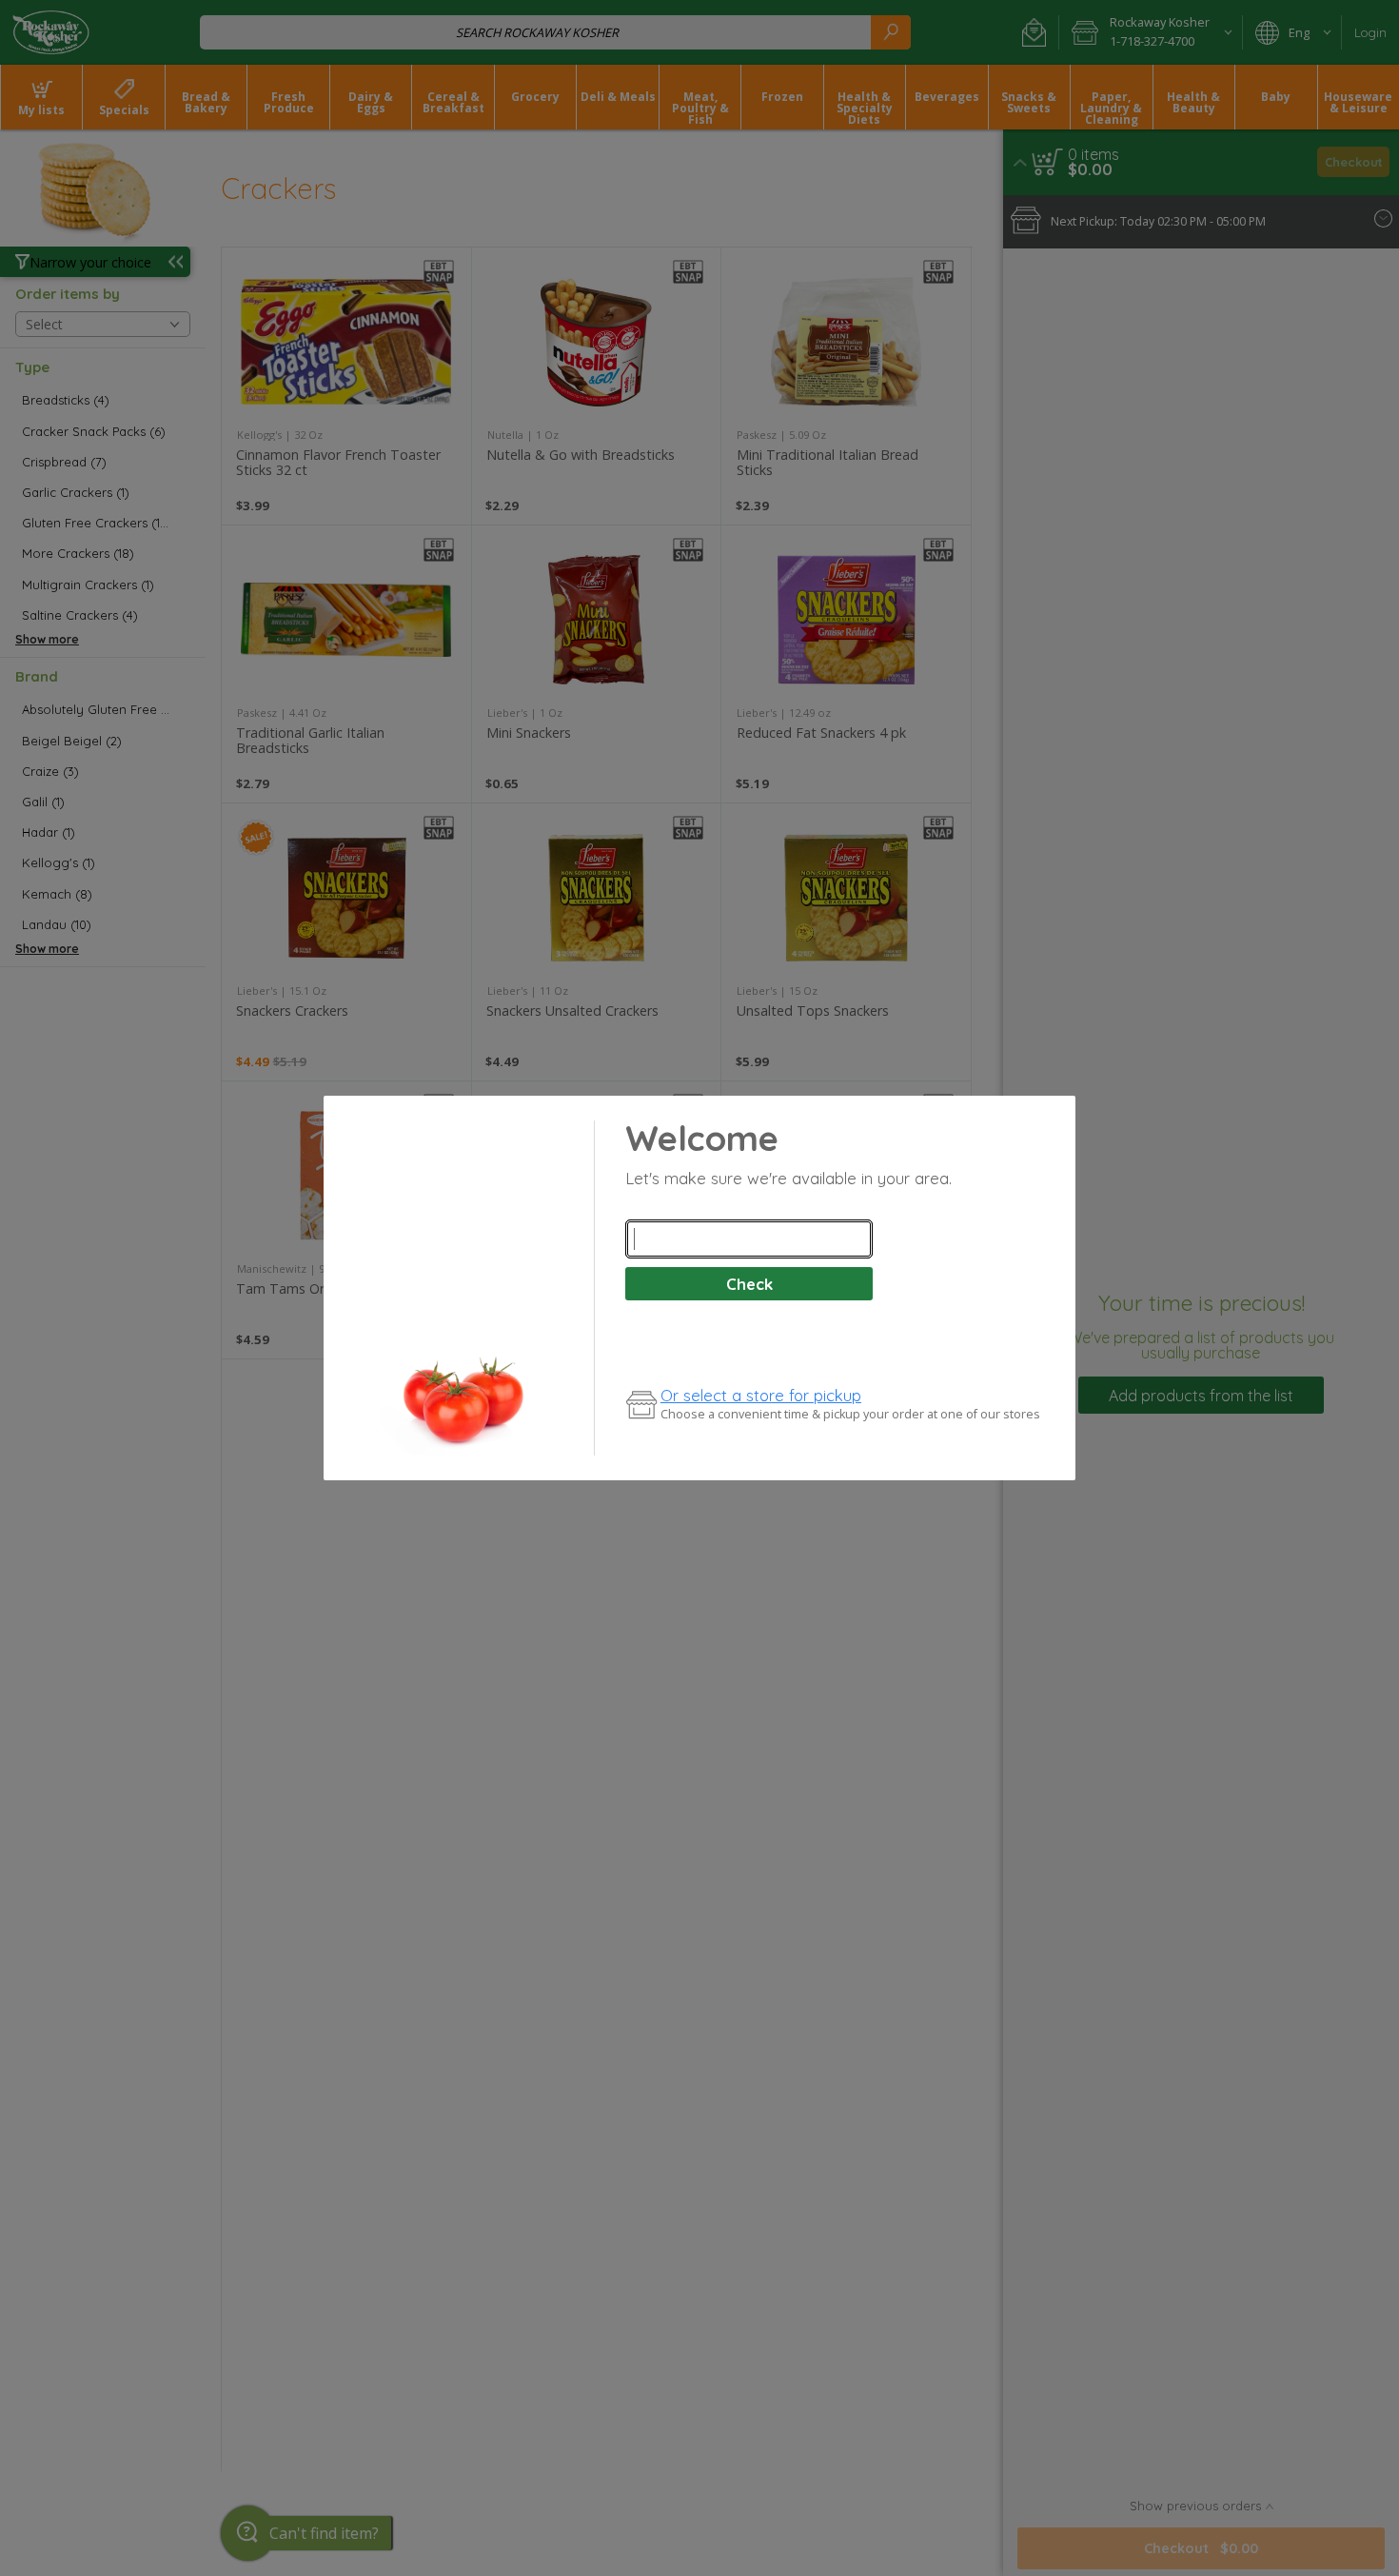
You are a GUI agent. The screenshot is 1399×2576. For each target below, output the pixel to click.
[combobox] (749, 1239)
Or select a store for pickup (761, 1395)
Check (749, 1284)
